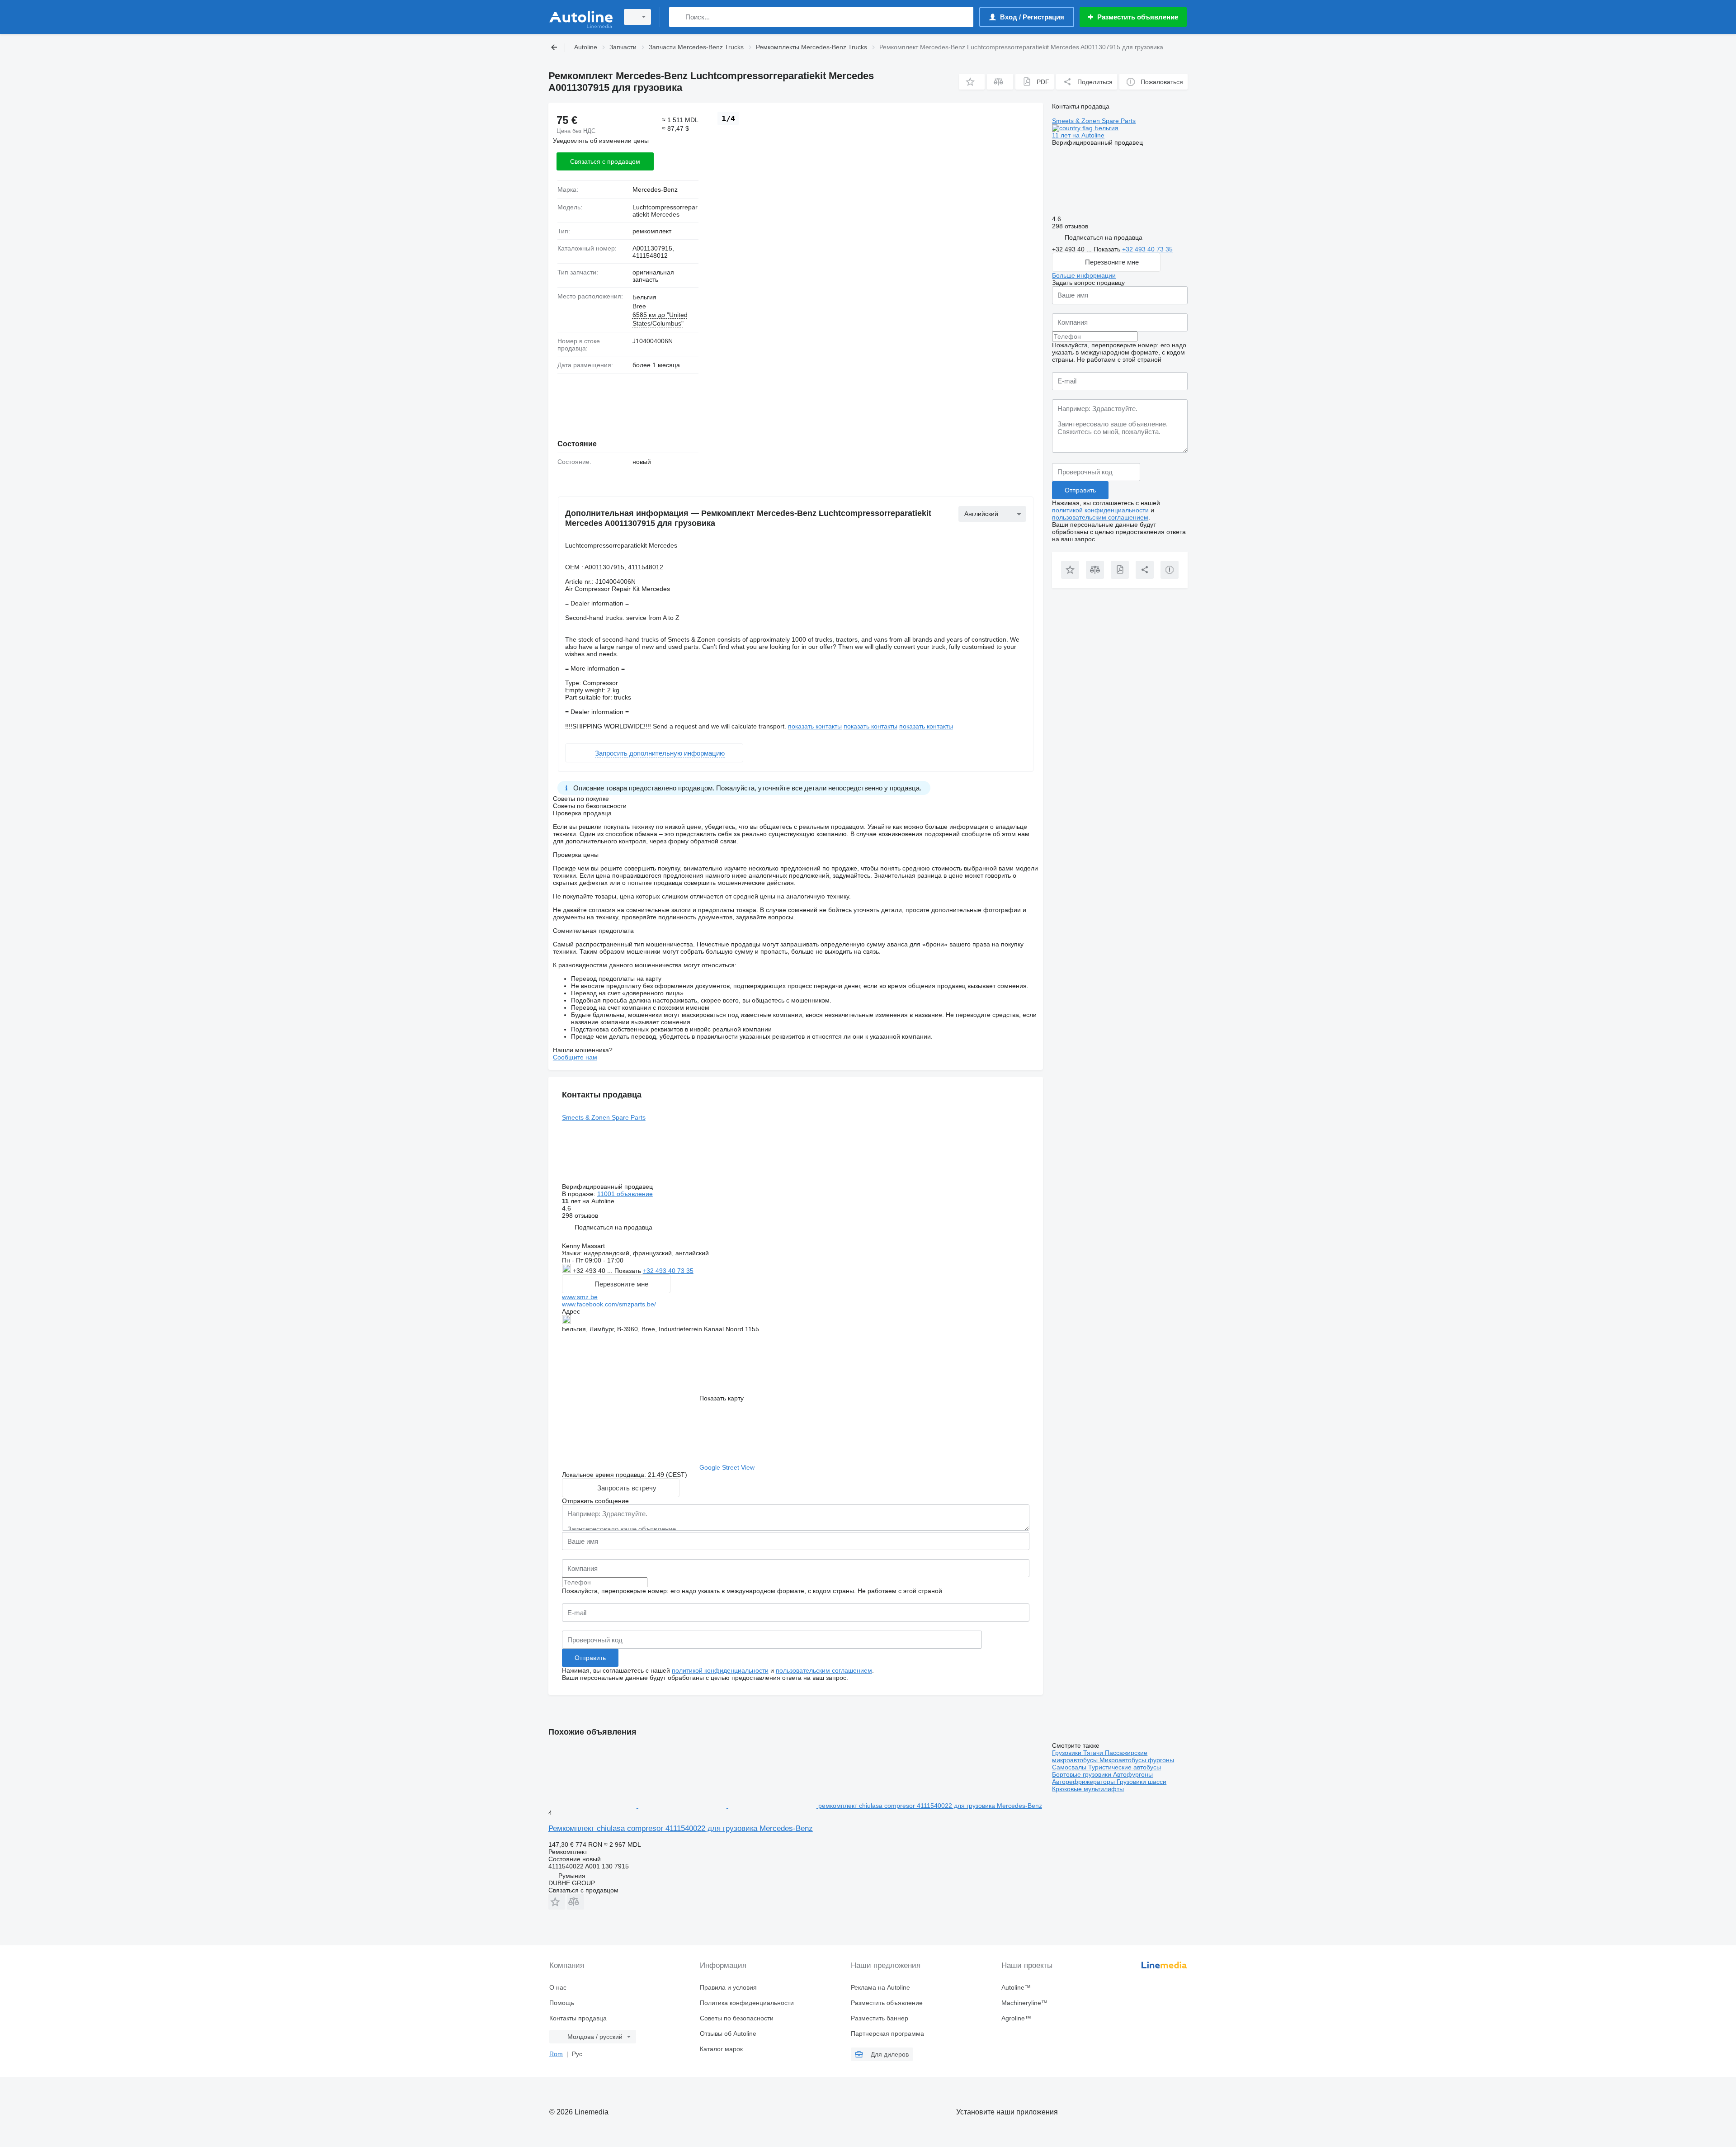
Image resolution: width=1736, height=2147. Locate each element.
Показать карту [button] (722, 1398)
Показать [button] (629, 1271)
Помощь (562, 2003)
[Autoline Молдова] (581, 17)
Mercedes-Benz (655, 189)
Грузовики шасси (1142, 1782)
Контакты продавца (578, 2018)
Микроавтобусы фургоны (1137, 1760)
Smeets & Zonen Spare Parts (604, 1117)
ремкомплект (652, 231)
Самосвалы (1070, 1767)
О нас (558, 1987)
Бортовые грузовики (1083, 1774)
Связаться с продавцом (605, 161)
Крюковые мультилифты (1088, 1789)
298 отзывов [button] (580, 1215)
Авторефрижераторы (1084, 1782)
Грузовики (1068, 1753)
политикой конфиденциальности (720, 1670)
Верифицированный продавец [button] (608, 1187)
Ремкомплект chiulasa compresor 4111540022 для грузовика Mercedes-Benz (681, 1828)
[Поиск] (678, 17)
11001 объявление (625, 1194)
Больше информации (1084, 275)
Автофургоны (1133, 1774)
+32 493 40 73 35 (668, 1271)
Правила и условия (728, 1987)
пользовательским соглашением (824, 1670)
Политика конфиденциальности (747, 2003)
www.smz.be (580, 1297)
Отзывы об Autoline (728, 2034)
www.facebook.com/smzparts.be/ (609, 1304)
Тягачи (1094, 1753)
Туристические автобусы (1125, 1767)
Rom (556, 2054)
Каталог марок (721, 2049)
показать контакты (815, 726)
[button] (972, 82)
